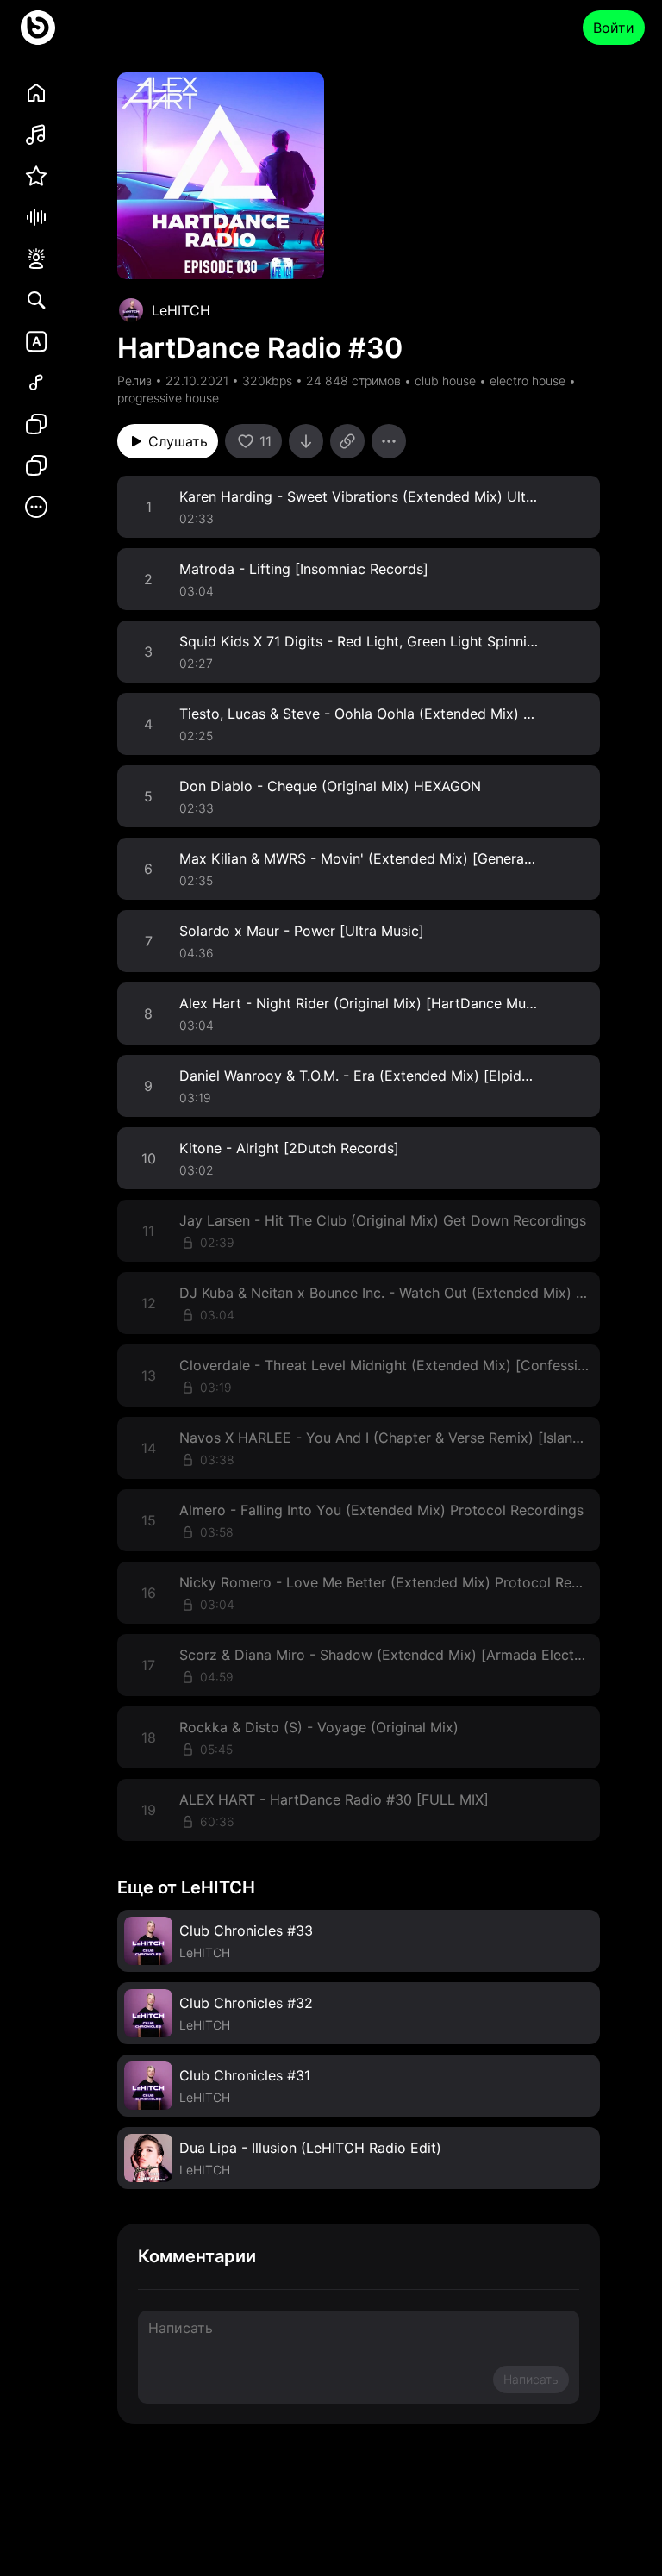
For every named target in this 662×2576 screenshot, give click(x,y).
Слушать (178, 441)
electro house (528, 380)
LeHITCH (181, 310)
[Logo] (38, 28)
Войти (614, 28)
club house (445, 380)
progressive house (168, 398)
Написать (531, 2379)
